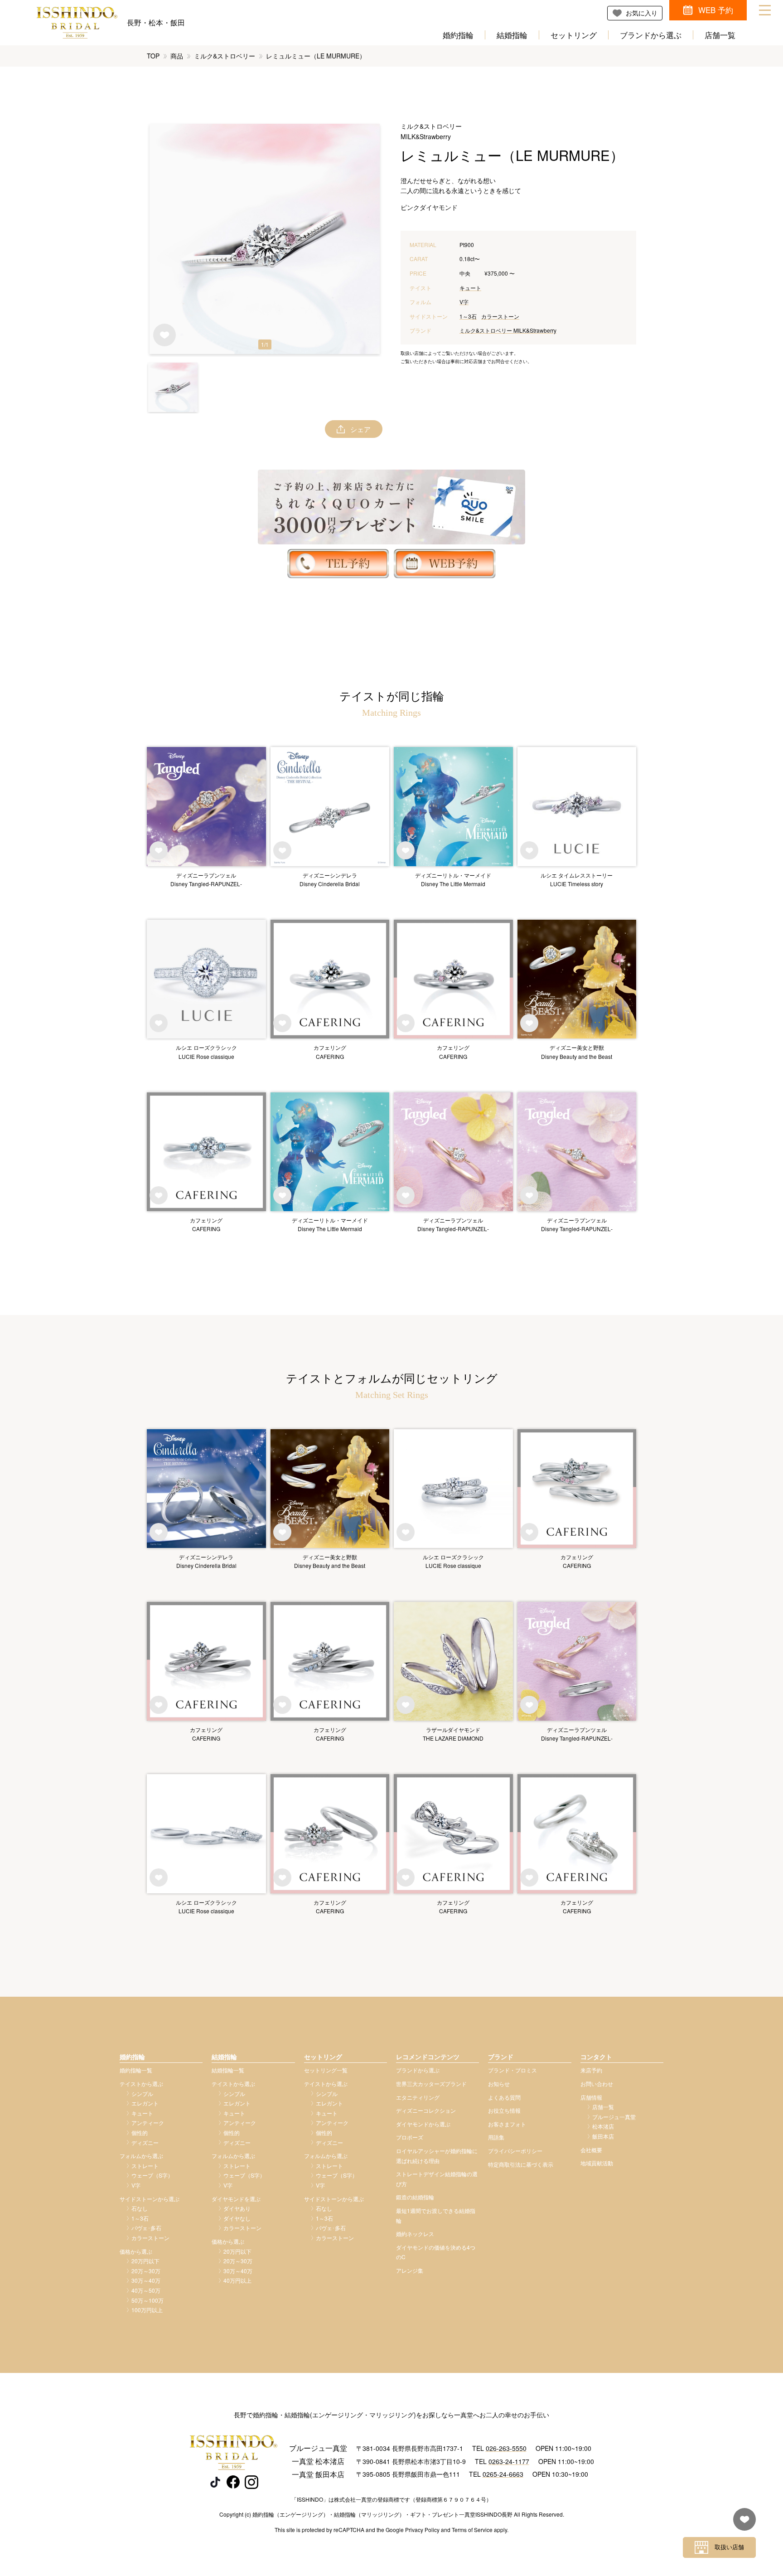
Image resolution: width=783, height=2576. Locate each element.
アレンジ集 (410, 2270)
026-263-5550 (506, 2448)
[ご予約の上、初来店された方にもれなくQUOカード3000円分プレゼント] (391, 507)
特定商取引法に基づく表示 (521, 2164)
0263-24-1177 (509, 2461)
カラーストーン (500, 316)
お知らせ (499, 2084)
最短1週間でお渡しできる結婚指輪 (436, 2215)
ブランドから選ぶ (651, 35)
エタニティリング (418, 2097)
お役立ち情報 (504, 2110)
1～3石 (468, 316)
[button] (173, 387)
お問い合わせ (597, 2084)
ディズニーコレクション (426, 2110)
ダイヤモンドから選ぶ (423, 2124)
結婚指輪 (512, 35)
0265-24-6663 (503, 2474)
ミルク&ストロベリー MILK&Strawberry (508, 330)
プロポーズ (410, 2137)
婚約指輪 (458, 35)
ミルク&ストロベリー (225, 56)
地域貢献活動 (597, 2163)
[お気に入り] (742, 2524)
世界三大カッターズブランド (431, 2084)
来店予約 (591, 2070)
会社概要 (591, 2150)
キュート (470, 288)
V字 (464, 302)
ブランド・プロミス (512, 2070)
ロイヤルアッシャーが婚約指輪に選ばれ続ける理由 (437, 2156)
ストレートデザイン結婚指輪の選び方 (437, 2179)
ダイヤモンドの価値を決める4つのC (436, 2252)
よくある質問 (504, 2097)
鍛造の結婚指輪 (415, 2197)
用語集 (496, 2137)
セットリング (574, 35)
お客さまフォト (507, 2124)
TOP (153, 56)
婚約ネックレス (415, 2234)
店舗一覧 (720, 35)
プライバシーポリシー (515, 2151)
